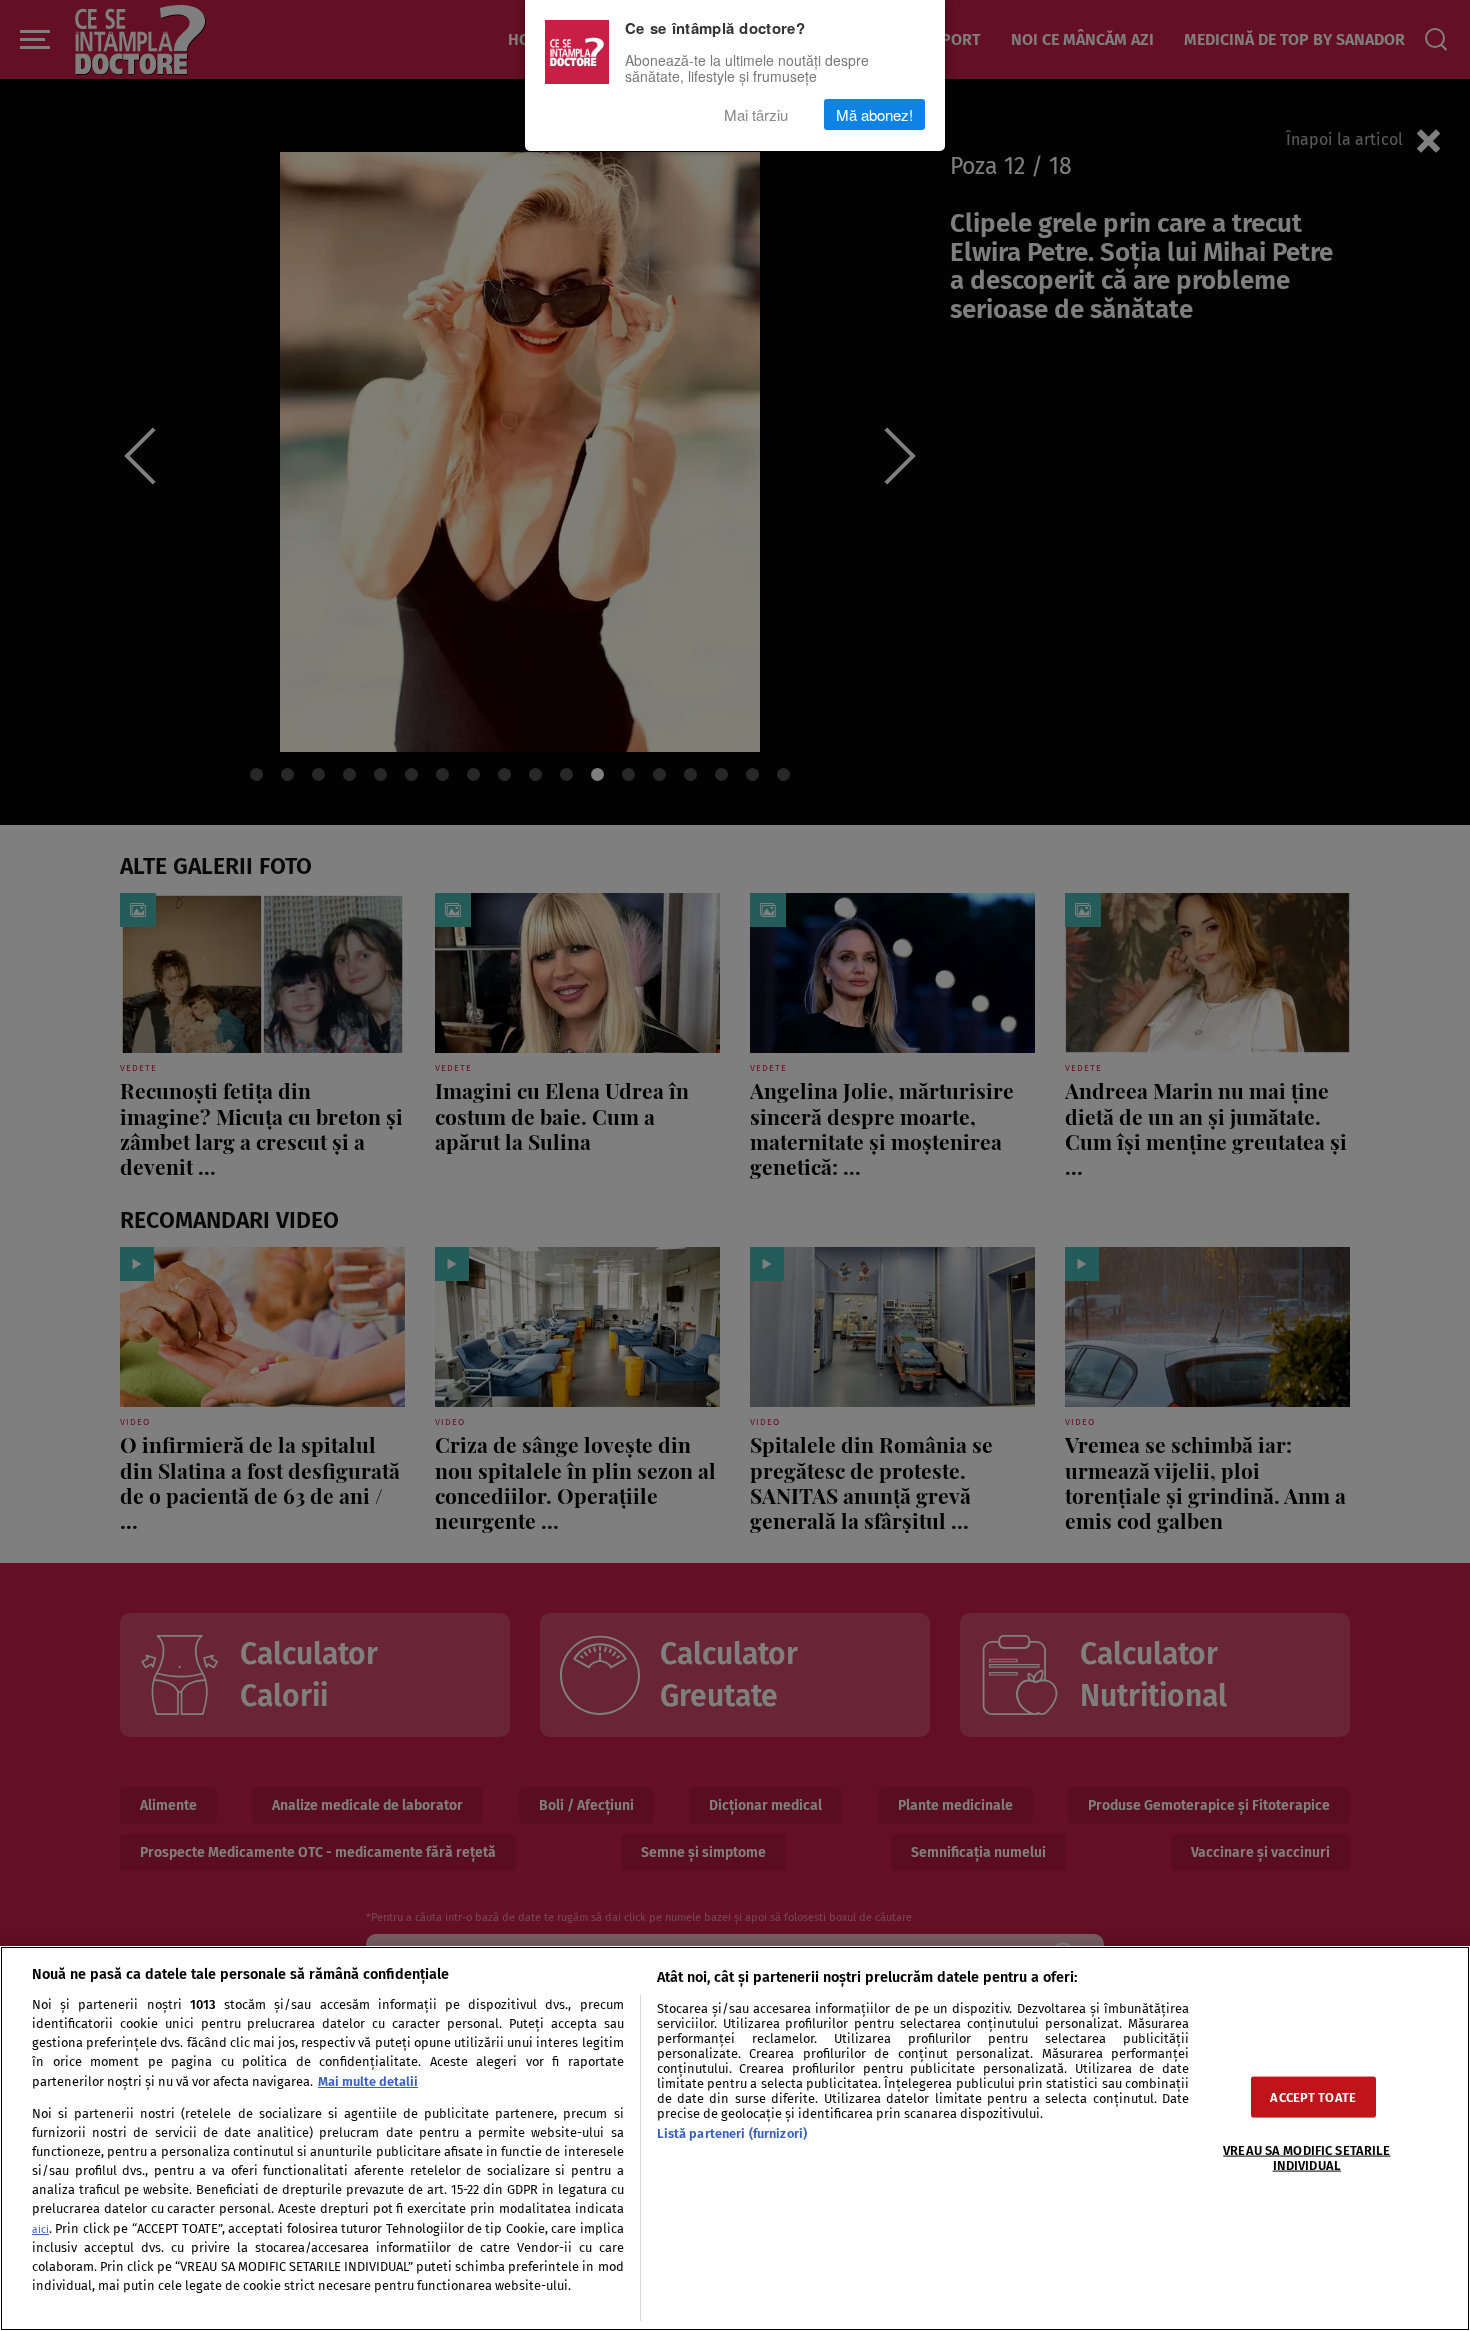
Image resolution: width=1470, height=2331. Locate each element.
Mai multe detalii (368, 2081)
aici (40, 2229)
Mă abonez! (874, 114)
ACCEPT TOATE (1313, 2096)
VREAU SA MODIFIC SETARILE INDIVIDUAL (1306, 2157)
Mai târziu (756, 114)
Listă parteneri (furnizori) (732, 2133)
